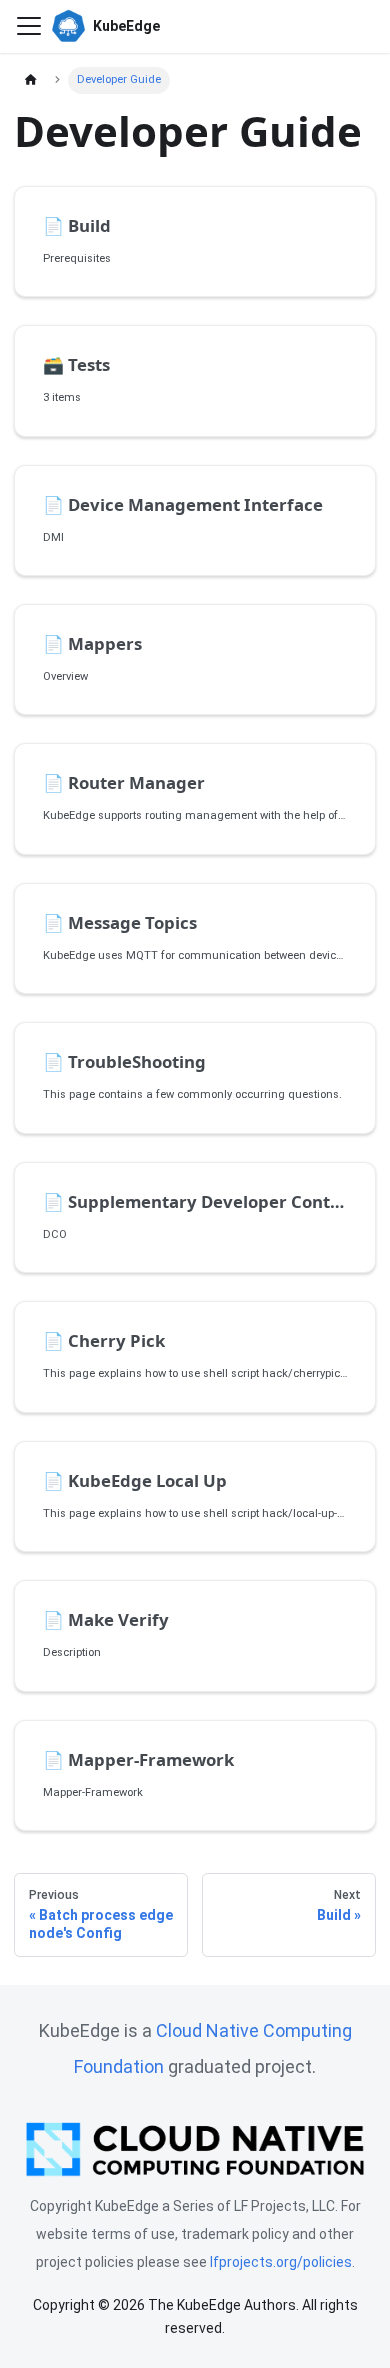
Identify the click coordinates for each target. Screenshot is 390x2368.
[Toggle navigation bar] (29, 26)
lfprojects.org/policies (281, 2262)
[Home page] (30, 80)
